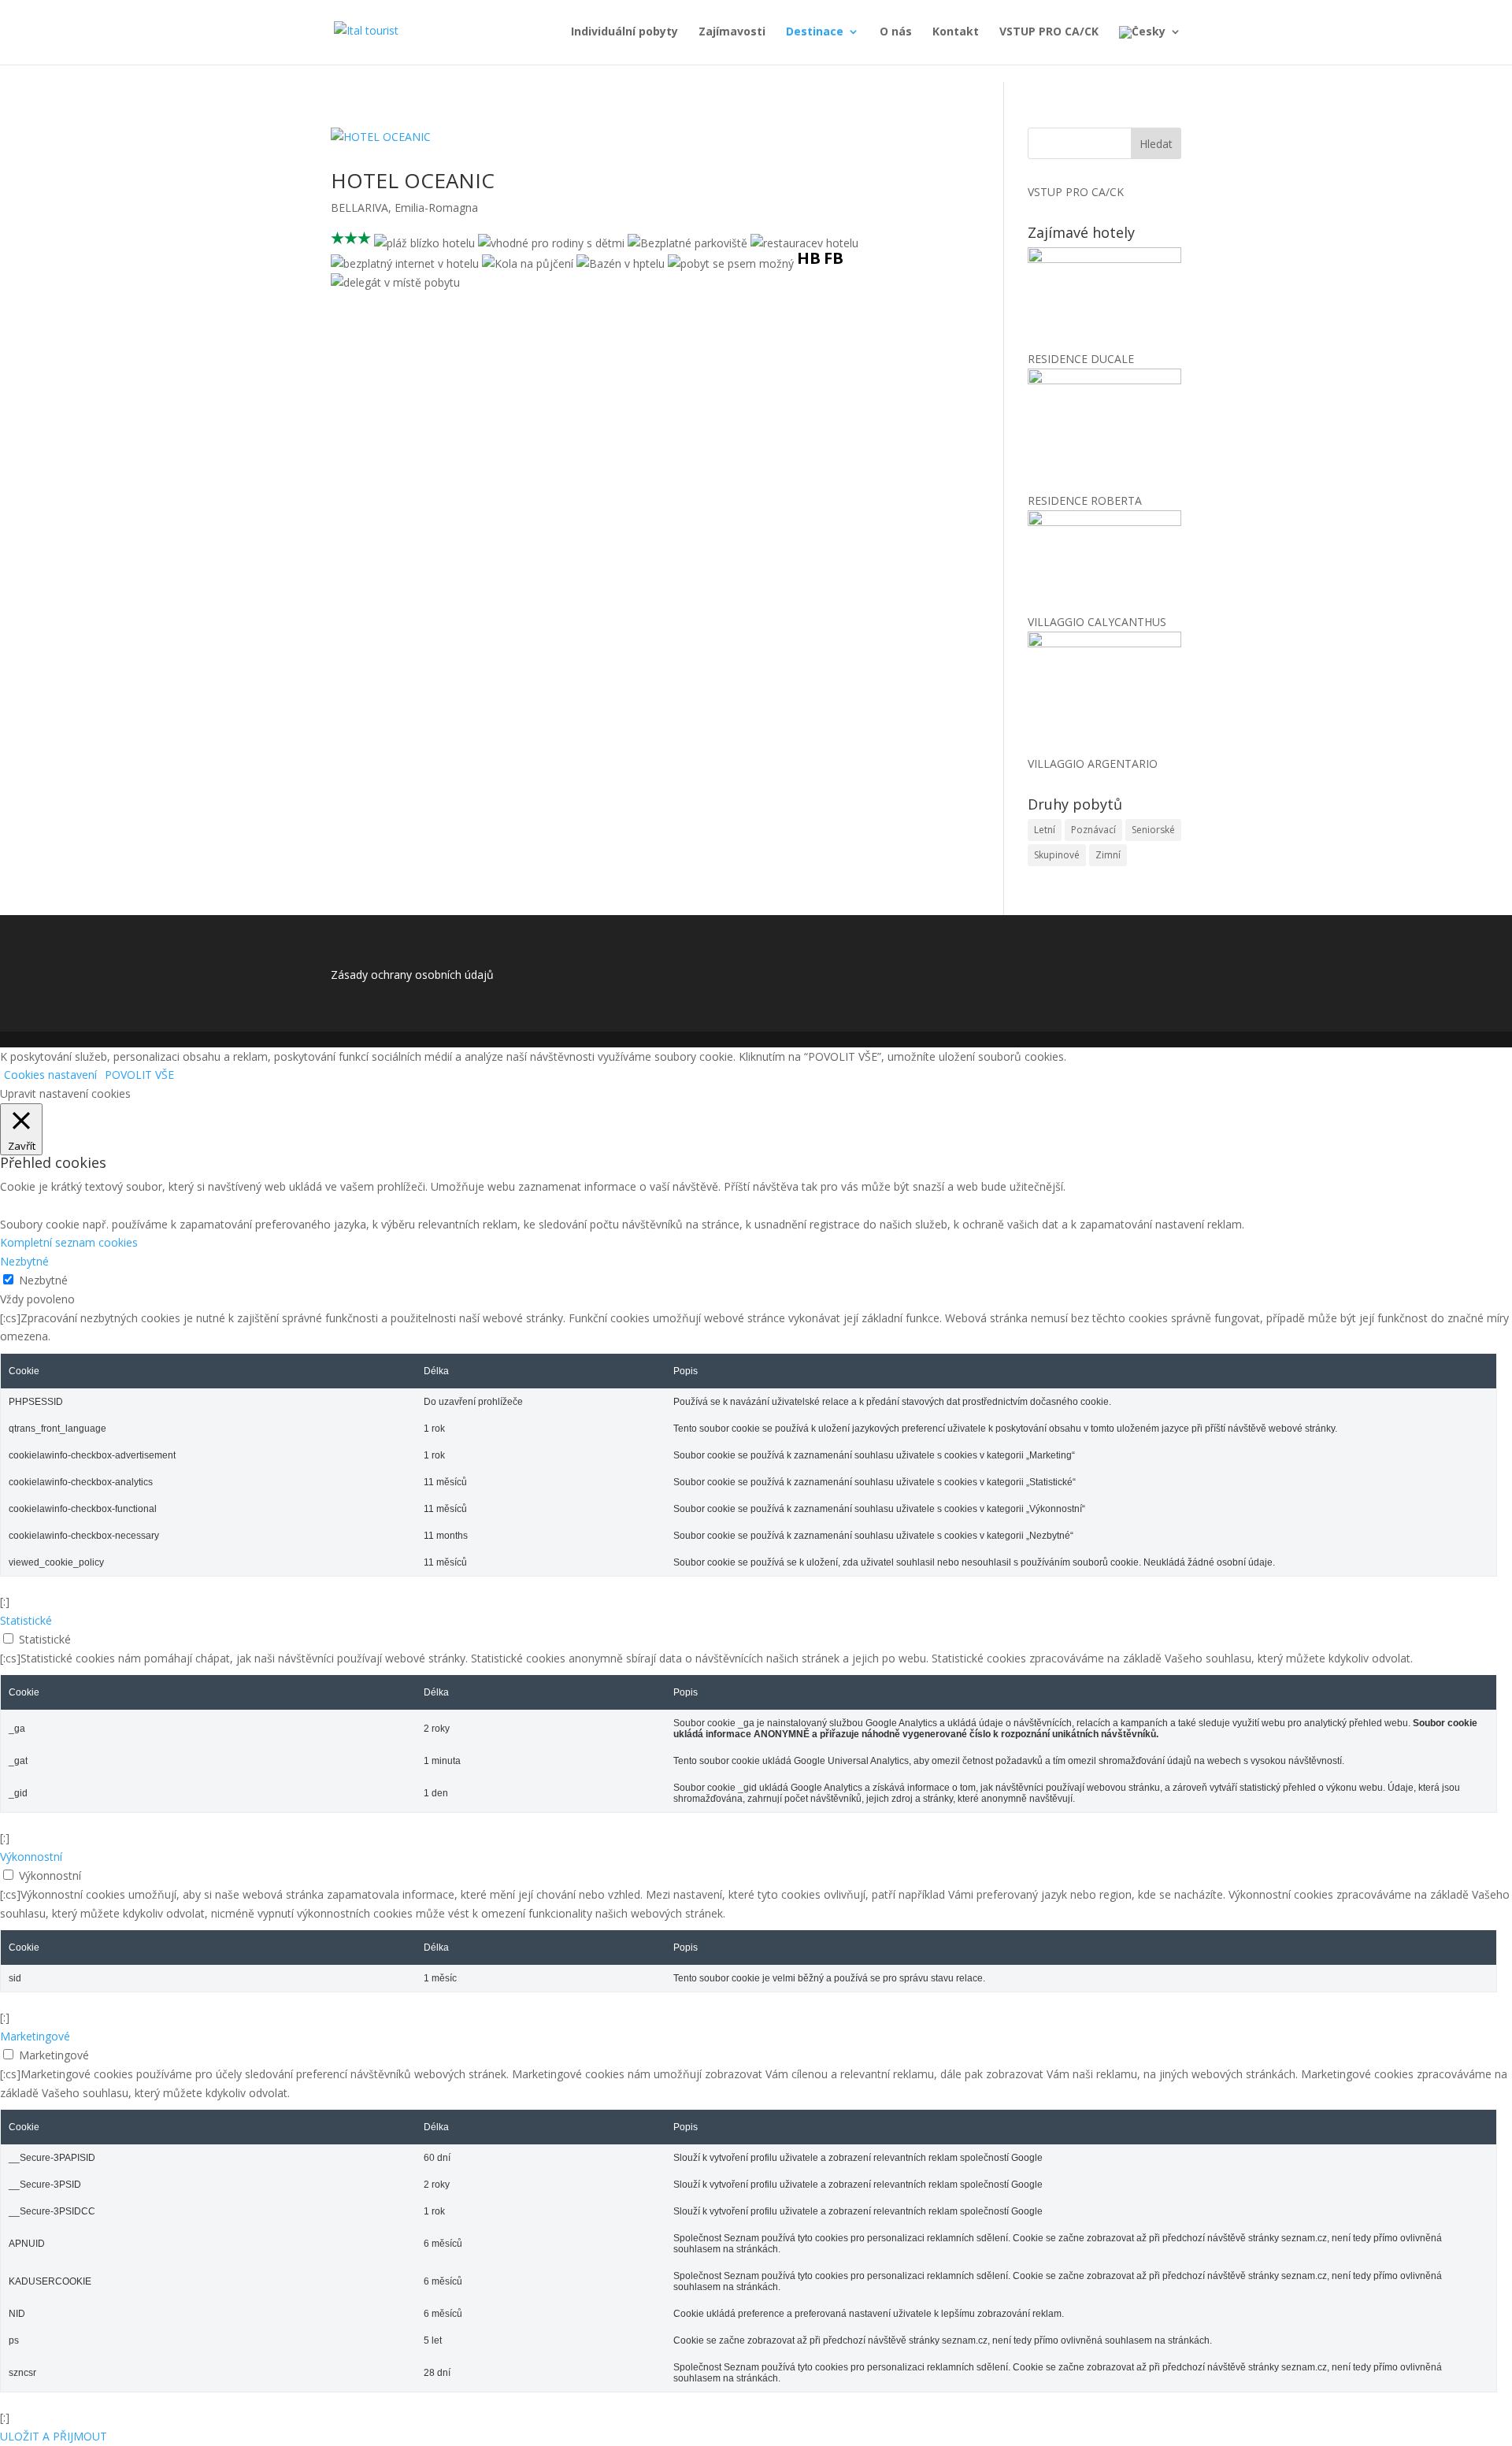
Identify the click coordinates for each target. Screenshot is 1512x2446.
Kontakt (956, 32)
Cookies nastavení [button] (50, 1075)
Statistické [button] (26, 1620)
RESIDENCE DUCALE (1081, 359)
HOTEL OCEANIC (413, 180)
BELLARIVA (359, 208)
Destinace (815, 32)
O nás (896, 32)
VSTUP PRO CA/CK (1049, 32)
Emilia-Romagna (436, 208)
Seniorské (1153, 830)
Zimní (1108, 855)
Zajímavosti (732, 32)
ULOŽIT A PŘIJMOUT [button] (54, 2436)
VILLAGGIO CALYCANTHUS (1097, 622)
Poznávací (1093, 830)
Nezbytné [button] (24, 1261)
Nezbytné (43, 1280)
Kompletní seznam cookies (69, 1242)
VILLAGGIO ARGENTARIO (1093, 763)
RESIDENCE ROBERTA (1085, 500)
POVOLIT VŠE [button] (139, 1075)
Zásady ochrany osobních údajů (412, 975)
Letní (1045, 830)
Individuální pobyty (624, 32)
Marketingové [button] (35, 2036)
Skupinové (1057, 855)
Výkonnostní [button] (31, 1857)
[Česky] (1150, 45)
